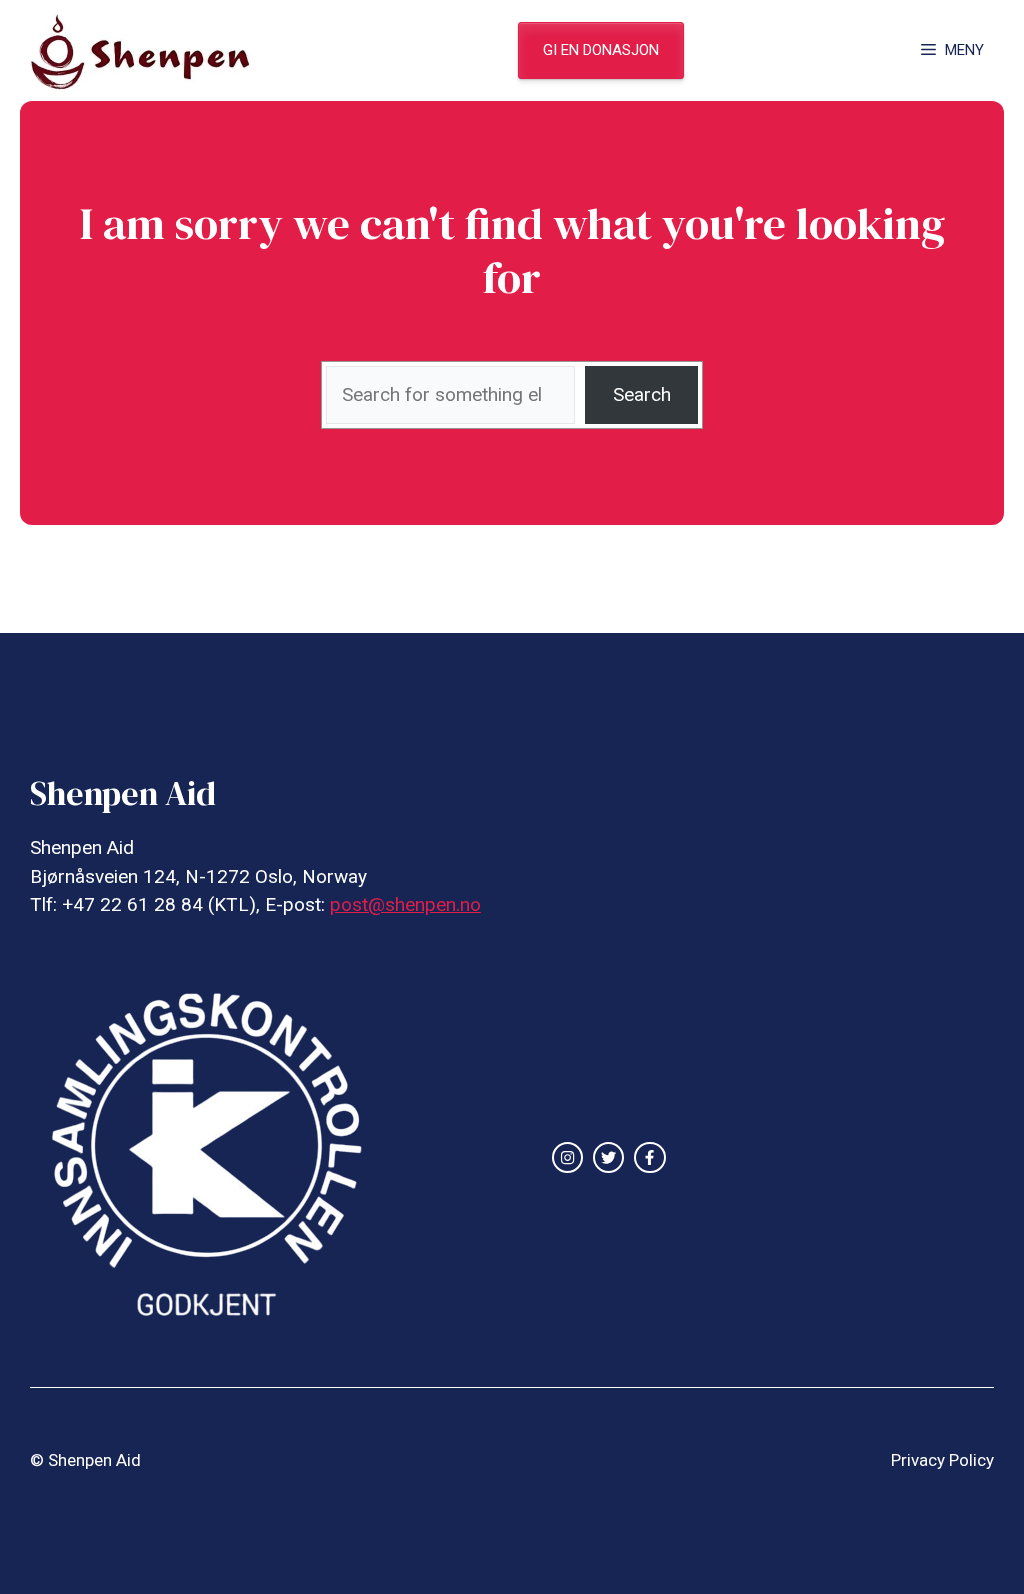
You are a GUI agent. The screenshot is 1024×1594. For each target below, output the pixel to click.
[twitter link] (608, 1157)
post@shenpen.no (405, 904)
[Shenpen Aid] (150, 50)
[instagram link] (567, 1157)
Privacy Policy (942, 1460)
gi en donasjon (601, 50)
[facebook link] (649, 1157)
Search (642, 394)
